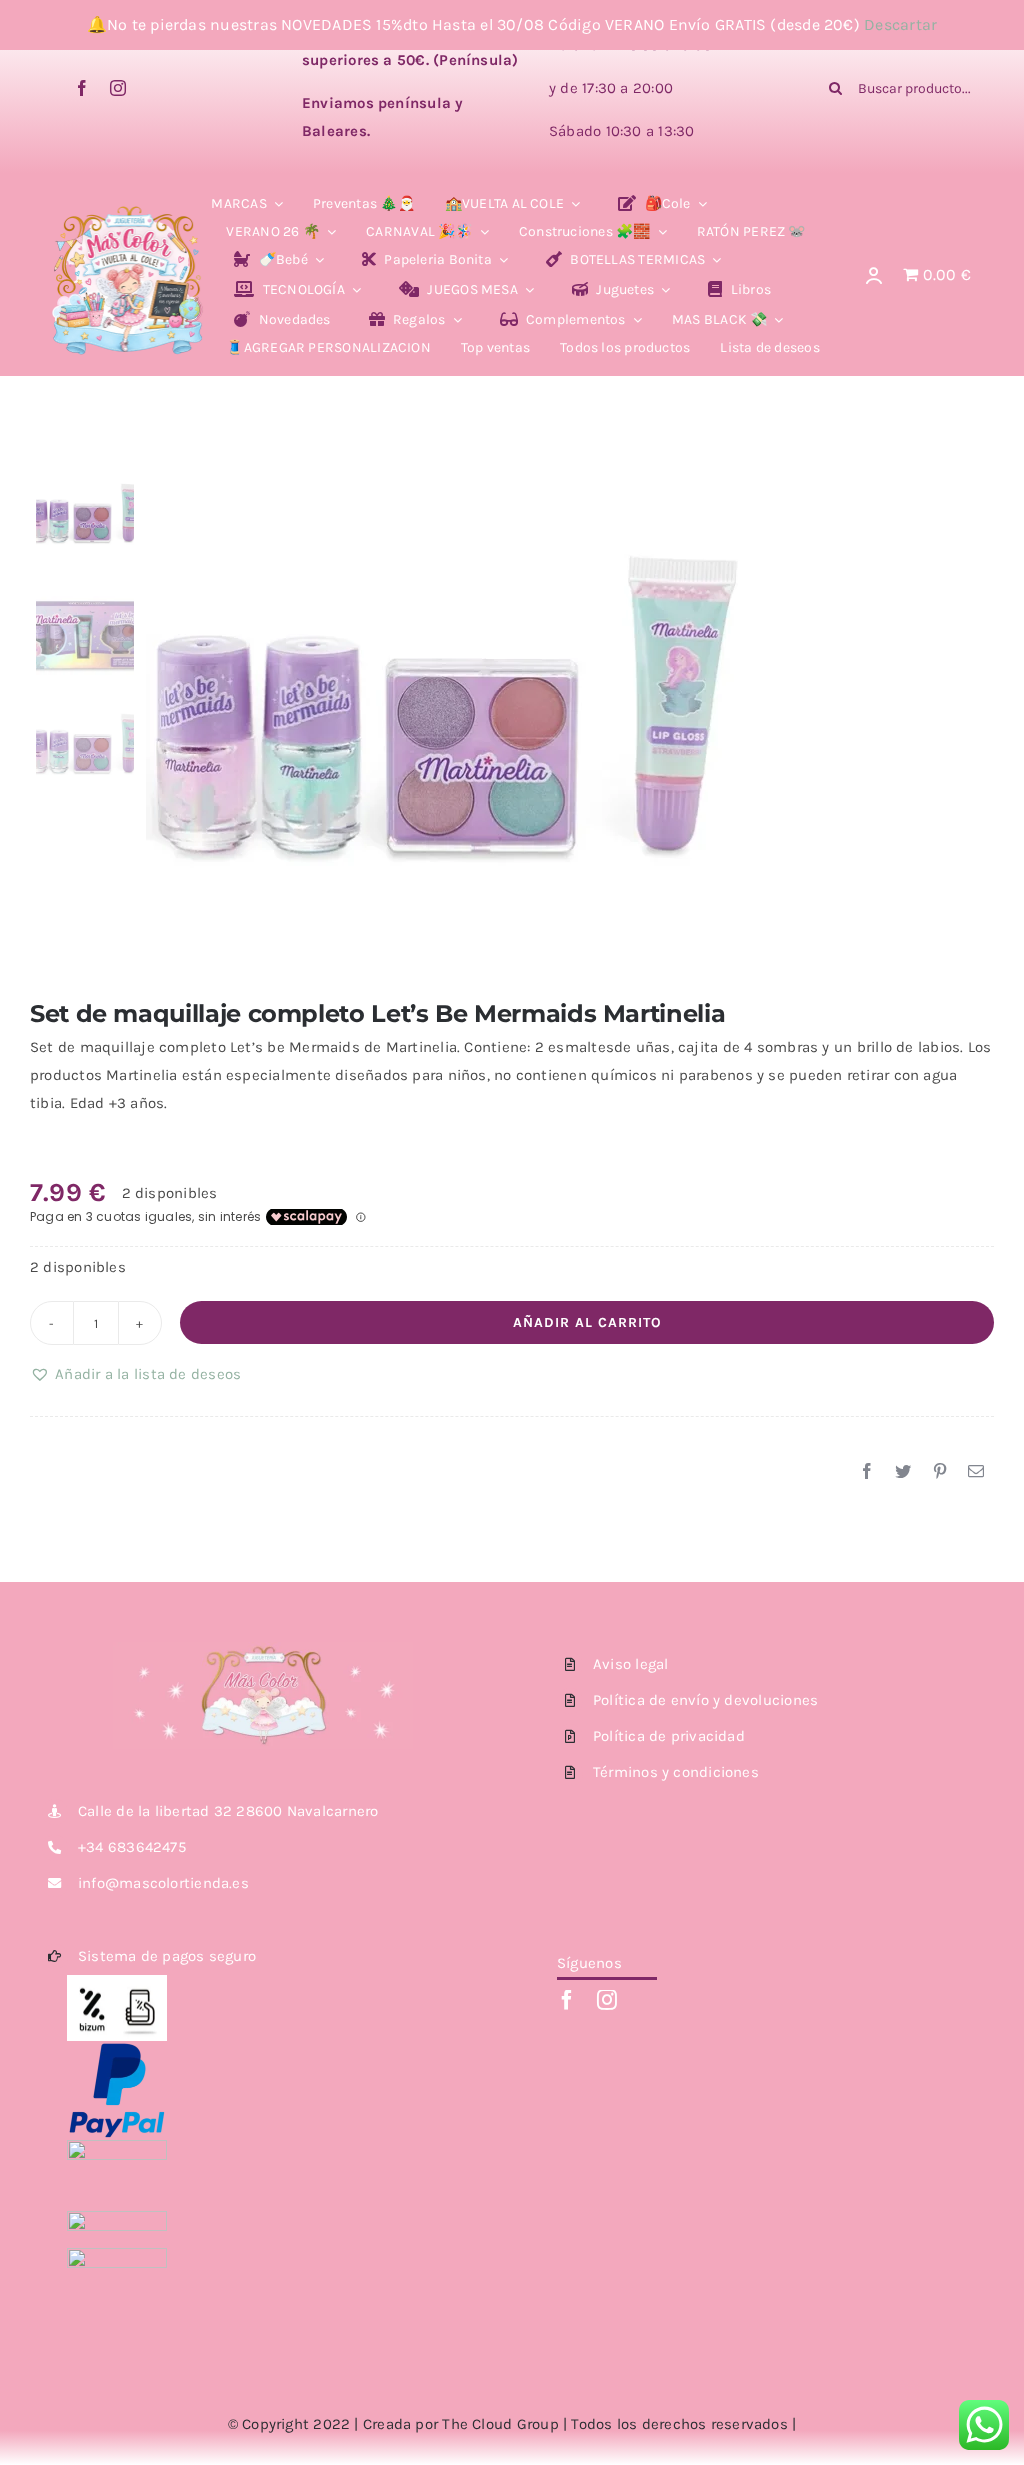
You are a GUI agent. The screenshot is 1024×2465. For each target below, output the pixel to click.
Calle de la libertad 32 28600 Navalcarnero (228, 1811)
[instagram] (118, 88)
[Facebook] (867, 1472)
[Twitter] (903, 1472)
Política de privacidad (669, 1736)
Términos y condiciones (676, 1772)
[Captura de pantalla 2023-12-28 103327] (570, 713)
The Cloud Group (500, 2424)
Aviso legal (630, 1664)
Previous (161, 713)
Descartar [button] (900, 24)
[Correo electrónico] (976, 1472)
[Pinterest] (940, 1472)
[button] (135, 1374)
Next (980, 713)
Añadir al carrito (587, 1322)
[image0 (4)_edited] (128, 211)
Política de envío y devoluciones (705, 1700)
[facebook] (82, 88)
